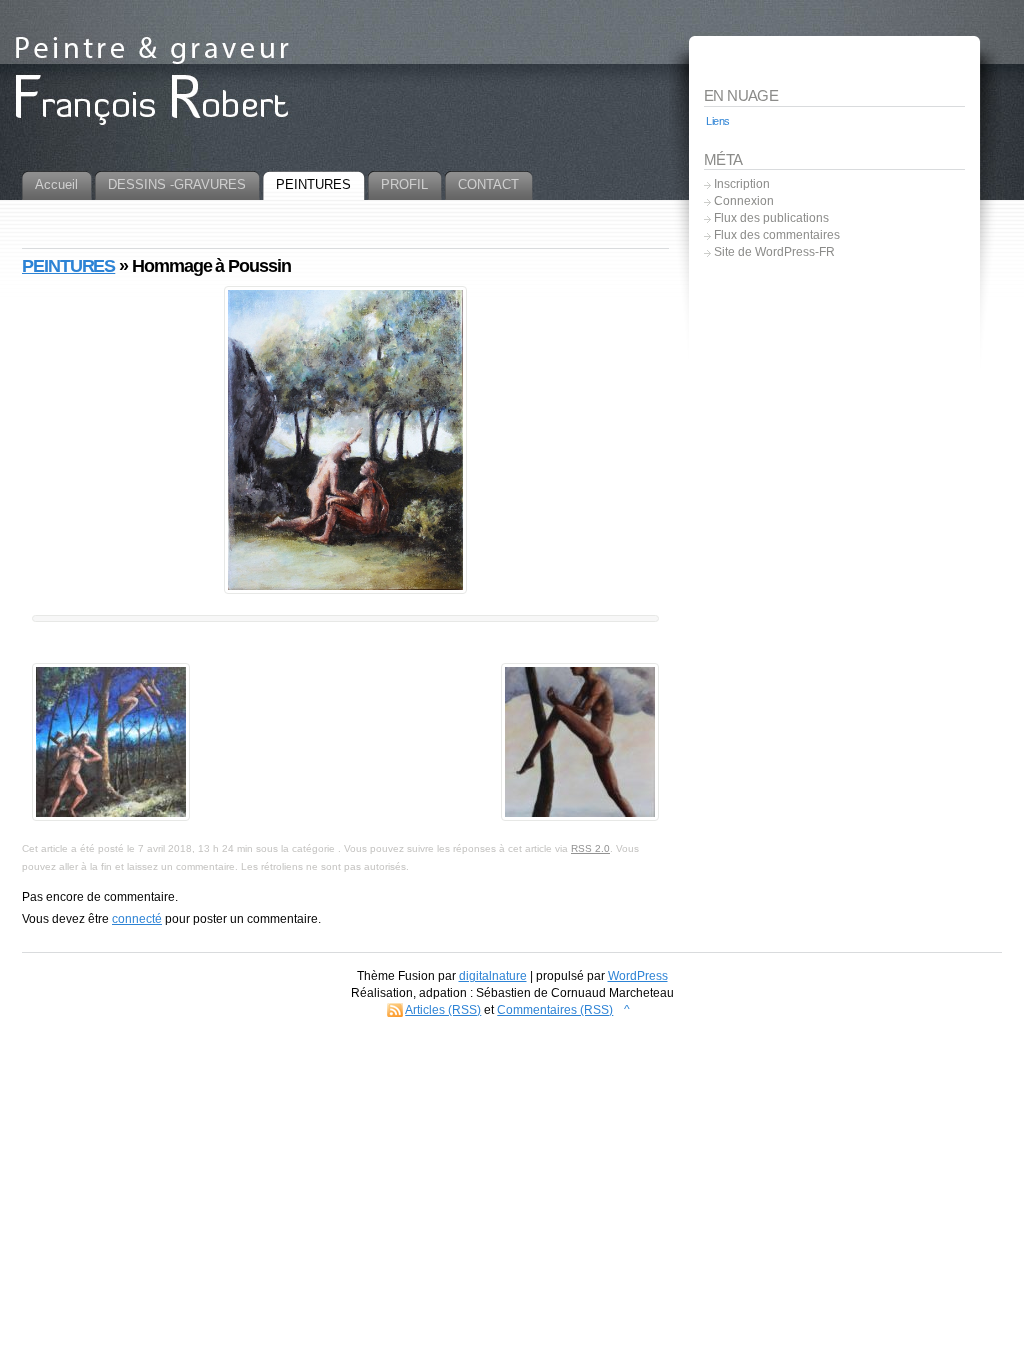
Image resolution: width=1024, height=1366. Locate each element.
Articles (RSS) (443, 1010)
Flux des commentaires (777, 235)
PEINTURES (68, 266)
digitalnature (493, 976)
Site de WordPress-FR (774, 252)
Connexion (744, 201)
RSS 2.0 (590, 848)
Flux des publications (771, 218)
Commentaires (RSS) (555, 1010)
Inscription (742, 184)
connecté (137, 919)
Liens (718, 121)
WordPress (638, 976)
